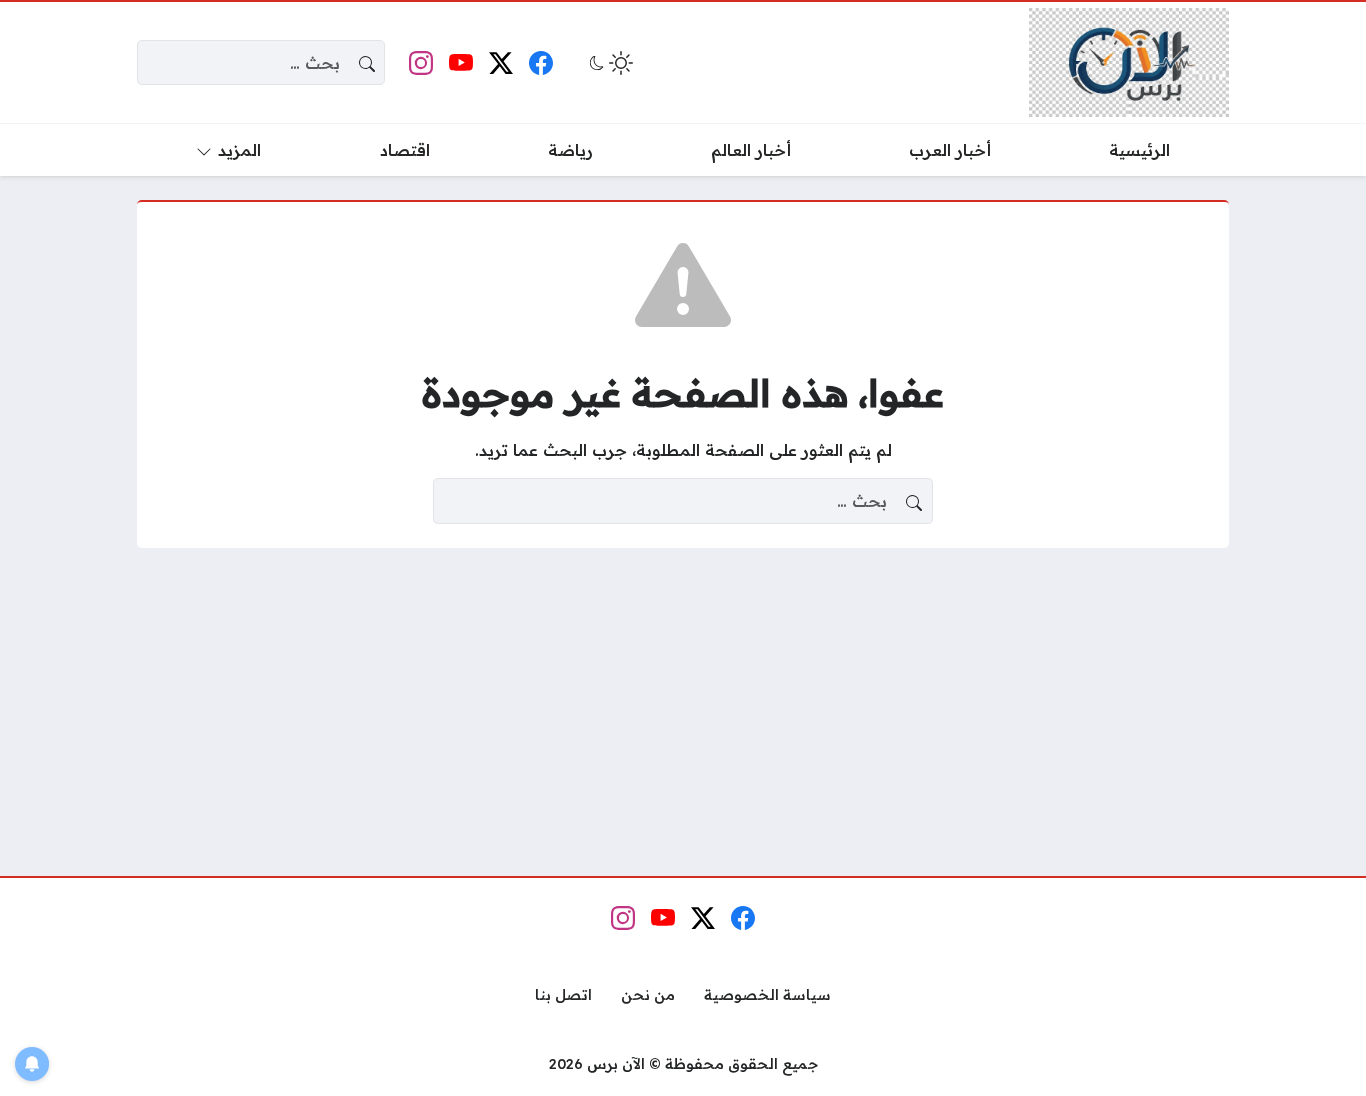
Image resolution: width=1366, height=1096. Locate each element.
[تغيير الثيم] (609, 63)
